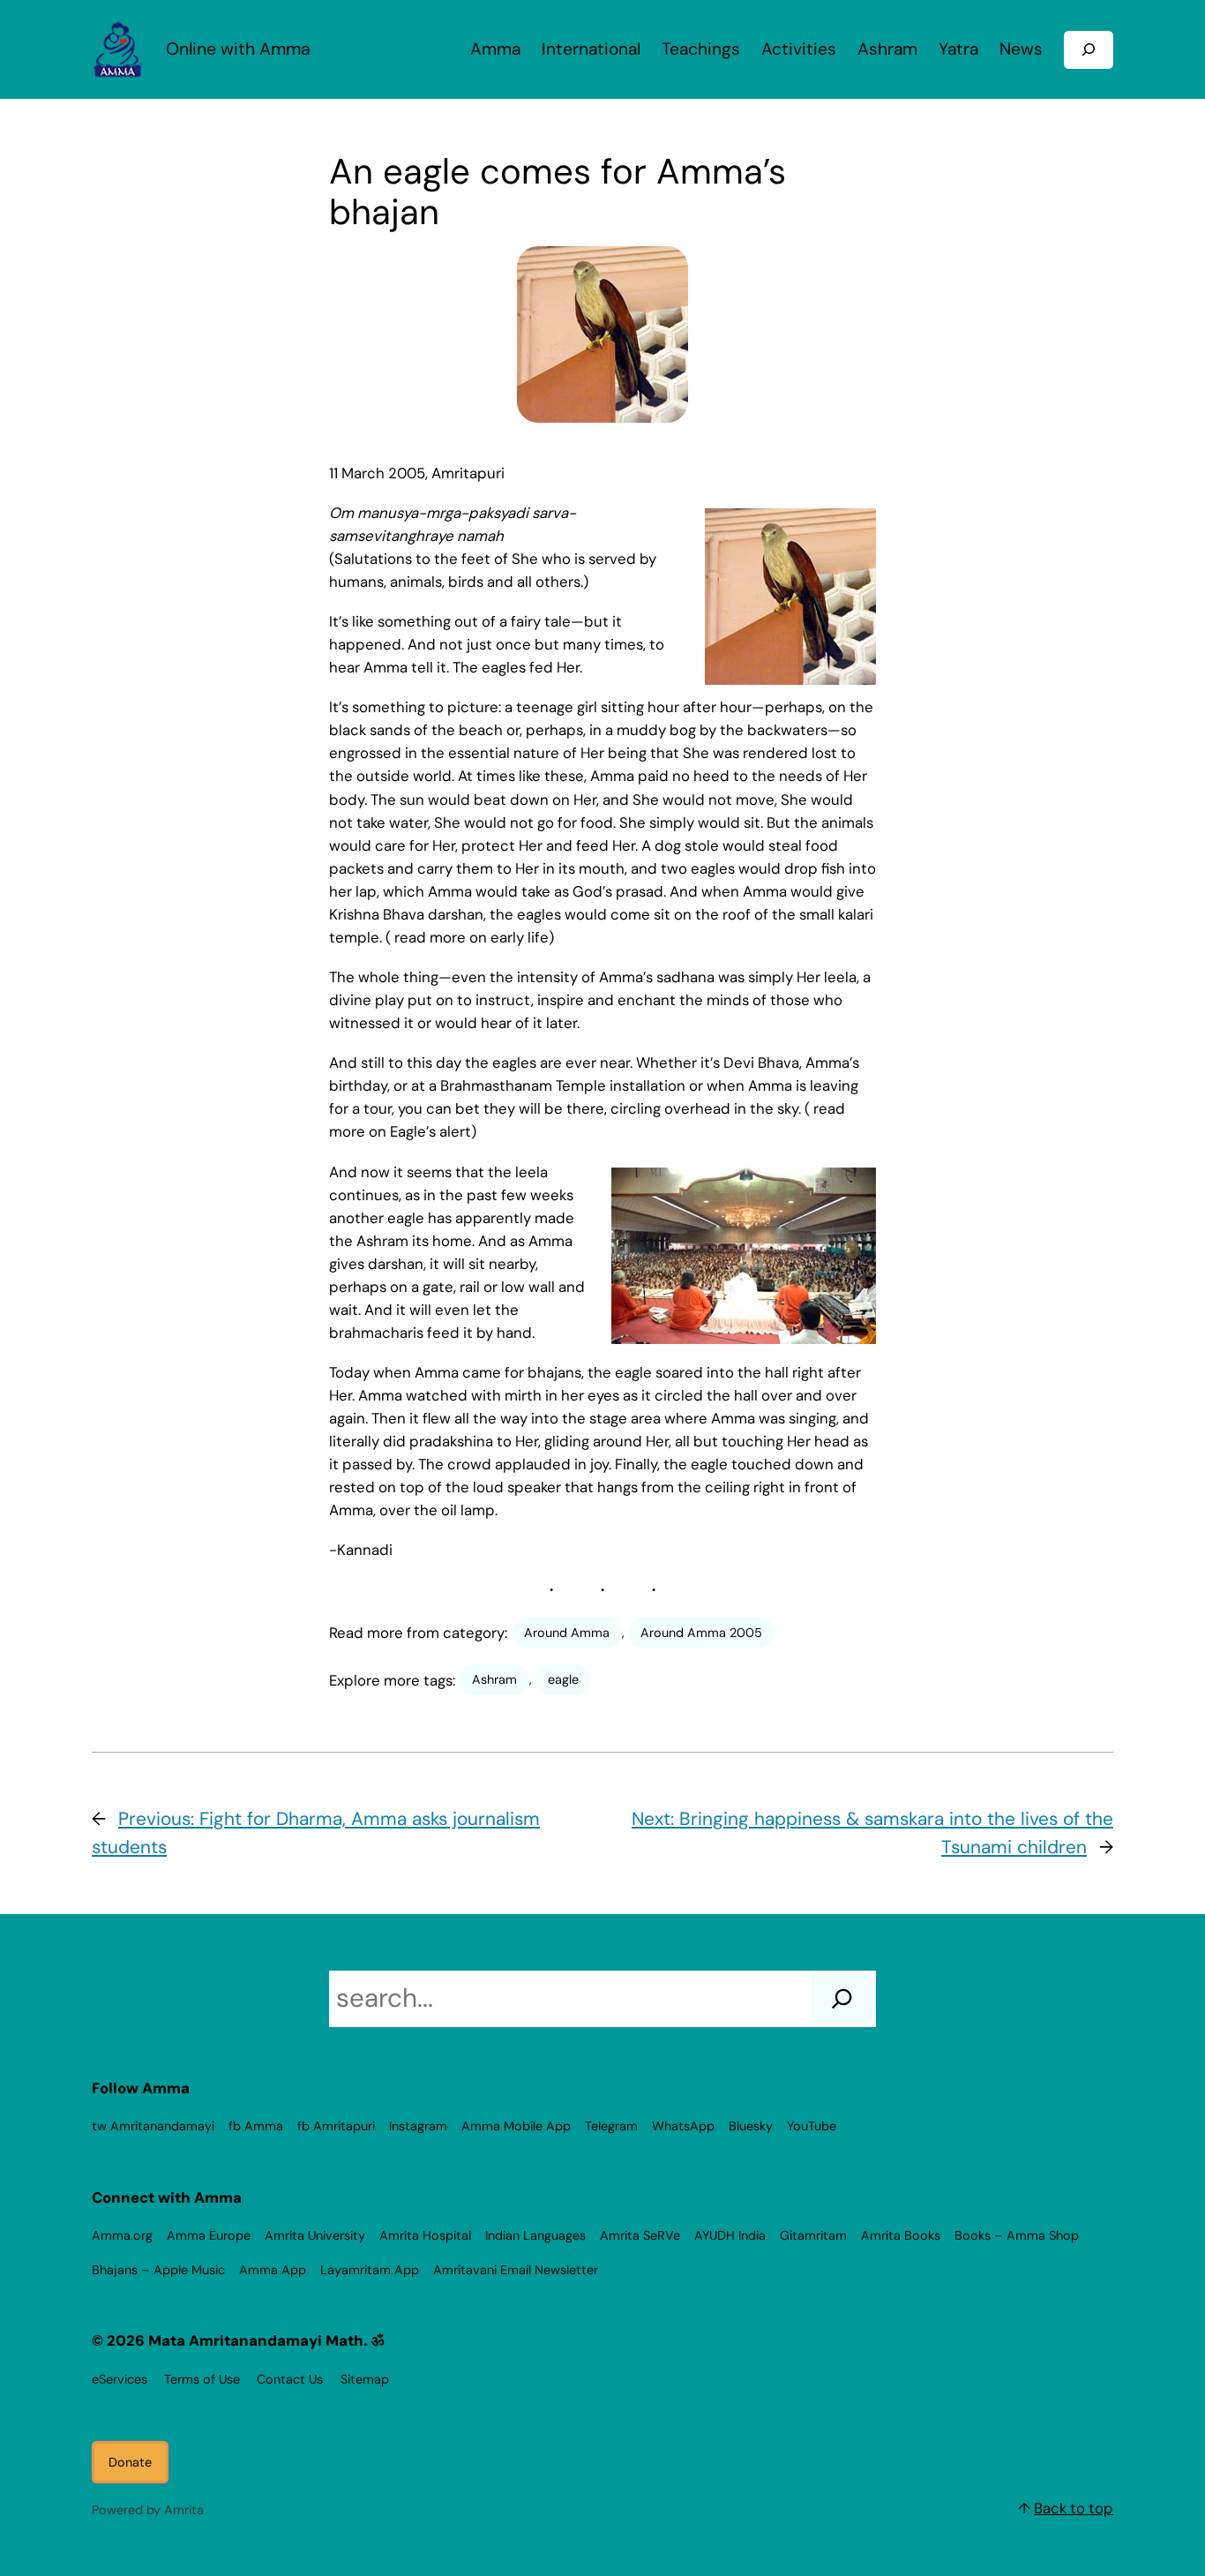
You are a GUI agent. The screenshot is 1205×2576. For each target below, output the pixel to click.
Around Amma (567, 1633)
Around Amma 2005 (701, 1633)
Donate (130, 2462)
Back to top (1074, 2508)
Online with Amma (238, 49)
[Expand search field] (1089, 50)
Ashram (494, 1679)
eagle (563, 1679)
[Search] (842, 1999)
